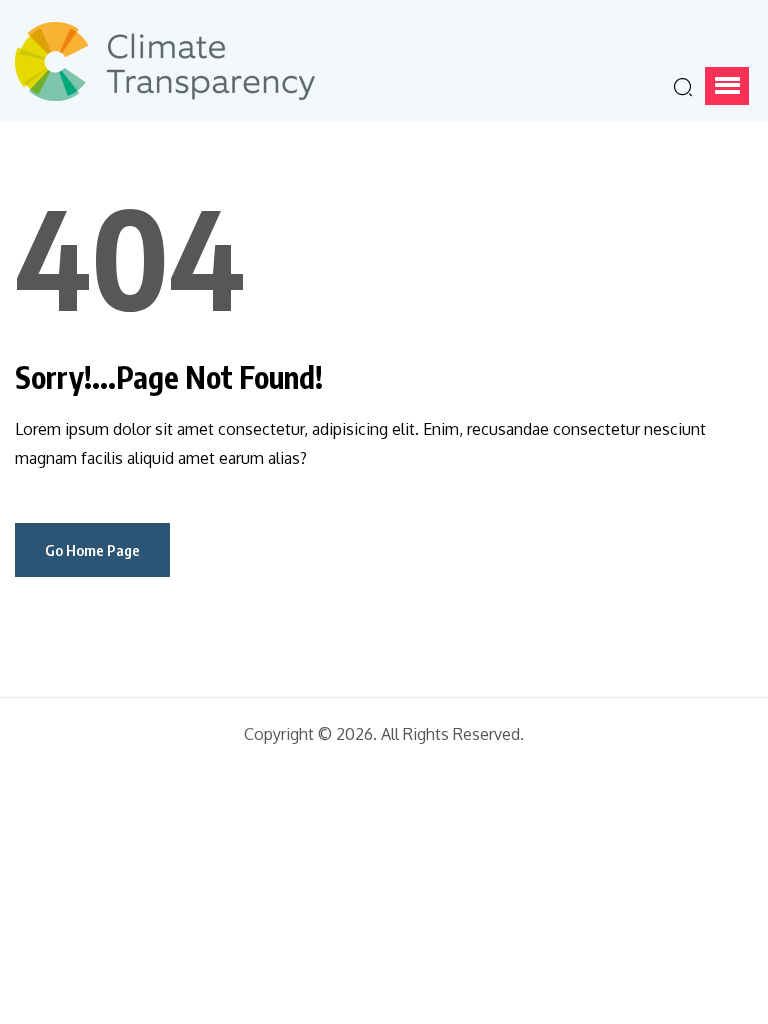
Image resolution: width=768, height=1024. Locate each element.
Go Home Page (92, 550)
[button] (727, 86)
